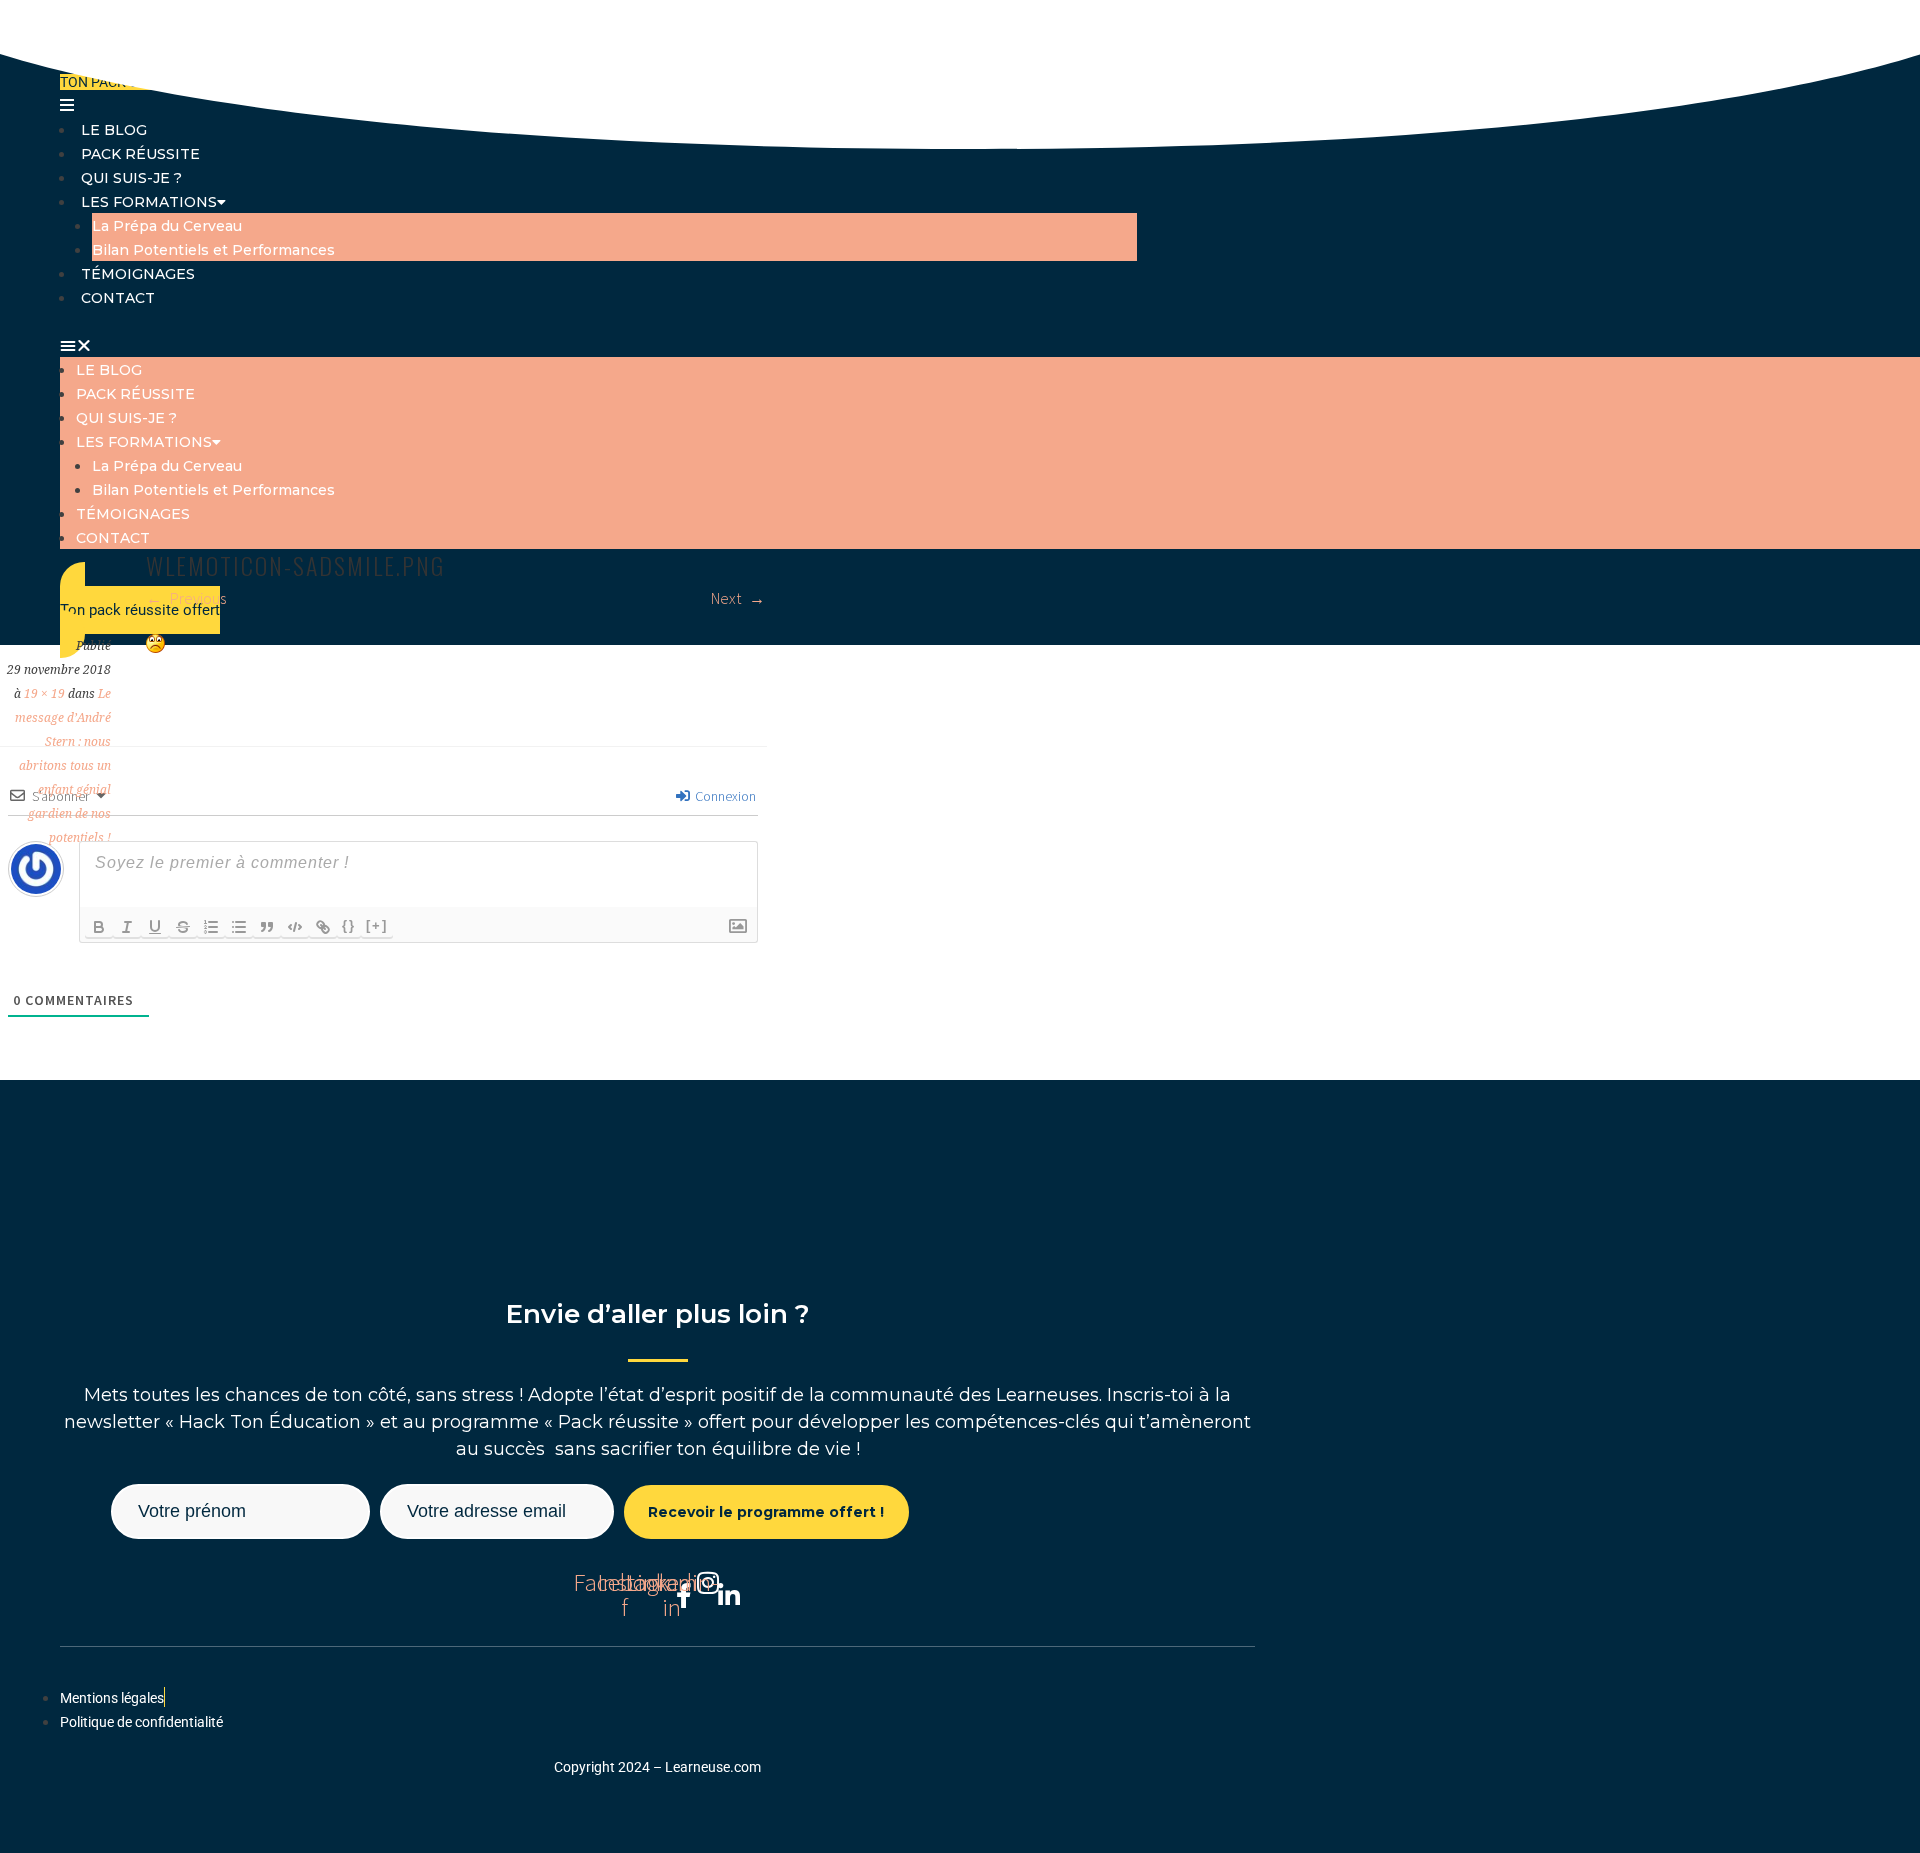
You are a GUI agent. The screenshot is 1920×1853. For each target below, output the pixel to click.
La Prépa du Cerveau (167, 226)
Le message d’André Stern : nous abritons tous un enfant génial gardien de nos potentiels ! (63, 766)
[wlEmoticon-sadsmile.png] (155, 647)
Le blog (109, 370)
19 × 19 (44, 694)
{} (349, 925)
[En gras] (99, 927)
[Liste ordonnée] (211, 927)
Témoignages (138, 274)
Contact (118, 298)
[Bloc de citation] (267, 927)
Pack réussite (140, 154)
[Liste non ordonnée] (239, 927)
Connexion (724, 796)
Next (727, 598)
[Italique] (127, 927)
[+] (377, 925)
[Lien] (323, 927)
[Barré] (183, 927)
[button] (598, 345)
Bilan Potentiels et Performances (213, 250)
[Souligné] (155, 927)
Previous (196, 598)
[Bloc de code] (295, 927)
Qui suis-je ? (131, 178)
